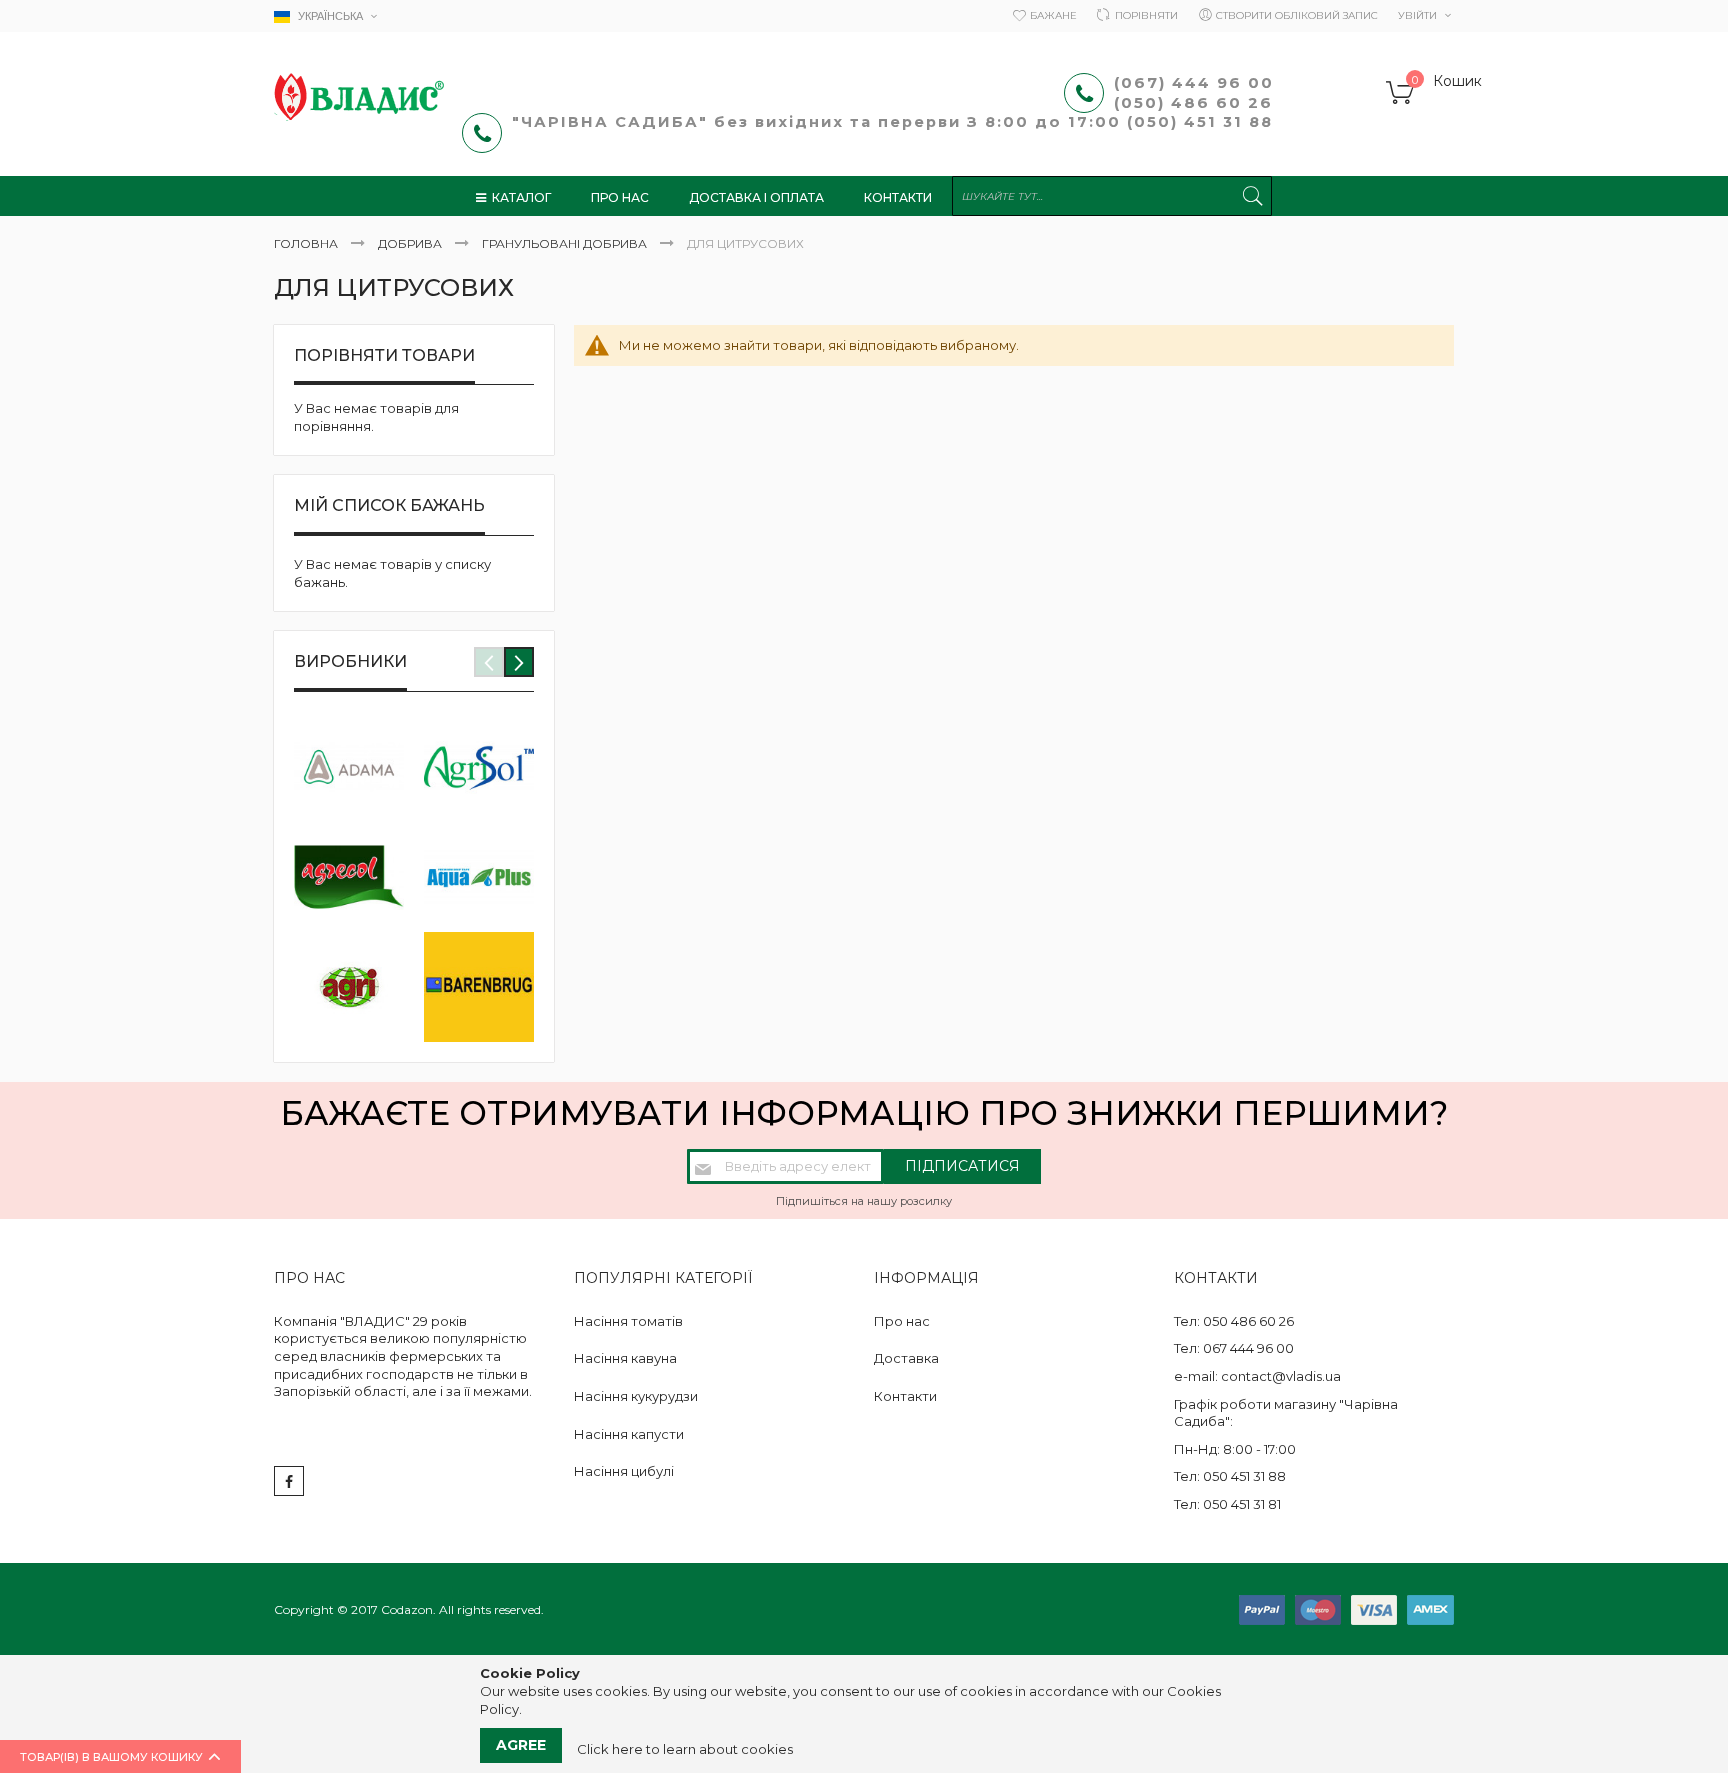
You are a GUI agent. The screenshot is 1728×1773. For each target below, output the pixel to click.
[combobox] (1112, 196)
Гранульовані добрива (566, 243)
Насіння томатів (628, 1321)
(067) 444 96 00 (1194, 82)
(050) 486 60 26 (1196, 102)
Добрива (411, 243)
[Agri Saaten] (349, 987)
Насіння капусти (629, 1434)
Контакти (905, 1396)
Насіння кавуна (625, 1358)
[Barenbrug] (479, 987)
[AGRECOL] (349, 877)
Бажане (1053, 15)
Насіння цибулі (624, 1471)
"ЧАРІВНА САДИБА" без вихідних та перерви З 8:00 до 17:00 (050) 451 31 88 (895, 122)
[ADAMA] (349, 767)
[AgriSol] (479, 767)
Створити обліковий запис (1297, 15)
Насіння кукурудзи (636, 1396)
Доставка (906, 1358)
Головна (307, 243)
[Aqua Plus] (479, 877)
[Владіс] (359, 97)
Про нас (902, 1321)
